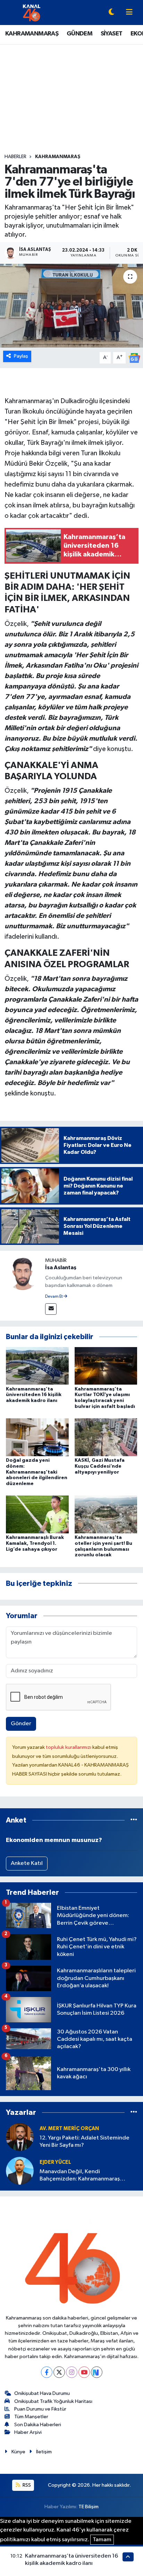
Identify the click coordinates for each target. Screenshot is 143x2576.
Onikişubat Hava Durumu (42, 2393)
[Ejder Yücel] (20, 2171)
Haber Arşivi (28, 2432)
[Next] (97, 2372)
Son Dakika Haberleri (38, 2425)
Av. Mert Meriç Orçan (69, 2129)
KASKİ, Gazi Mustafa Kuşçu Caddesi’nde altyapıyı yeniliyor (100, 1466)
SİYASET (112, 34)
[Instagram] (72, 2372)
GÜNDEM (79, 34)
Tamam (102, 2540)
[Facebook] (47, 2372)
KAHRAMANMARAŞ (32, 34)
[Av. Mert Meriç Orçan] (20, 2137)
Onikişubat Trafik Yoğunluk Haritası (53, 2401)
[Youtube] (84, 2372)
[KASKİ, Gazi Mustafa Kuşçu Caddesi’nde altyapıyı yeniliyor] (106, 1437)
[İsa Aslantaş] (23, 1273)
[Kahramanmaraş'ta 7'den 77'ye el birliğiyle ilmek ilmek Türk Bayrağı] (71, 306)
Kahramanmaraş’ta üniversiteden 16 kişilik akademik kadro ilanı (34, 1395)
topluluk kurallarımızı (69, 1747)
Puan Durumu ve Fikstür (40, 2409)
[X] (59, 2372)
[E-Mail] (51, 1309)
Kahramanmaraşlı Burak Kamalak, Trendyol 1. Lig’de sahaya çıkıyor (35, 1543)
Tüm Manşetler (31, 2417)
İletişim (44, 2452)
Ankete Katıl (27, 1863)
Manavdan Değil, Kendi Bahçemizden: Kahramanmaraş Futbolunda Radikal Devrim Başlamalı (87, 2176)
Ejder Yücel (55, 2162)
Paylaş (21, 356)
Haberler (15, 157)
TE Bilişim (89, 2507)
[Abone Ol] (134, 358)
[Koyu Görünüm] (111, 13)
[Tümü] (134, 1820)
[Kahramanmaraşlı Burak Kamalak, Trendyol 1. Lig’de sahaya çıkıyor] (37, 1514)
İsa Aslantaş (61, 1267)
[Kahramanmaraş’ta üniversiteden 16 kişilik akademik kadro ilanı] (37, 1366)
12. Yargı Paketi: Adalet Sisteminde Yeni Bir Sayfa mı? (85, 2142)
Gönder (21, 1724)
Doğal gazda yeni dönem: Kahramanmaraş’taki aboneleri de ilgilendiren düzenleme (37, 1472)
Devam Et (54, 1297)
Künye (18, 2452)
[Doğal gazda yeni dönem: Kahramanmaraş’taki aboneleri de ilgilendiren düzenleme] (37, 1437)
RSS (26, 2485)
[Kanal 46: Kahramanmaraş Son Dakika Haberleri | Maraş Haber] (31, 12)
